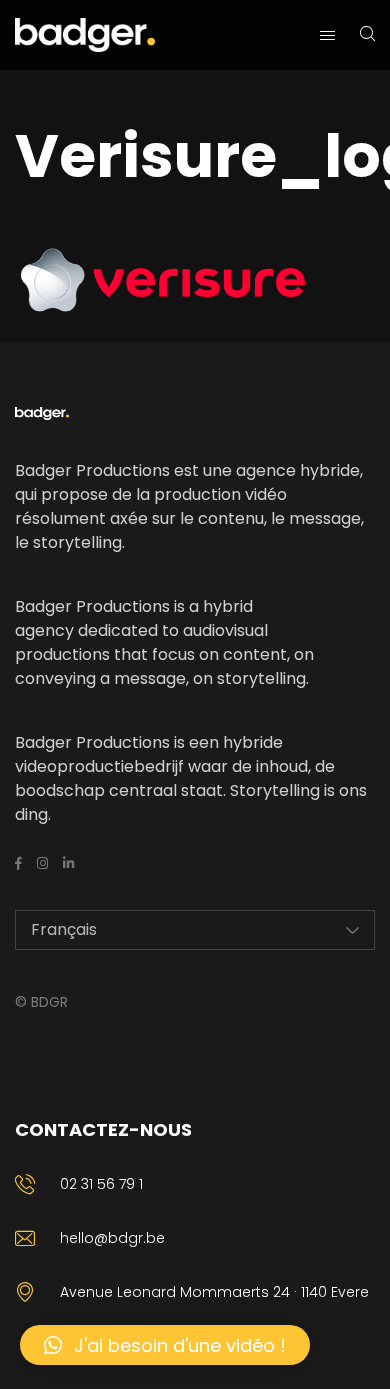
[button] (165, 1345)
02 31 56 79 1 (101, 1184)
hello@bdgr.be (112, 1238)
